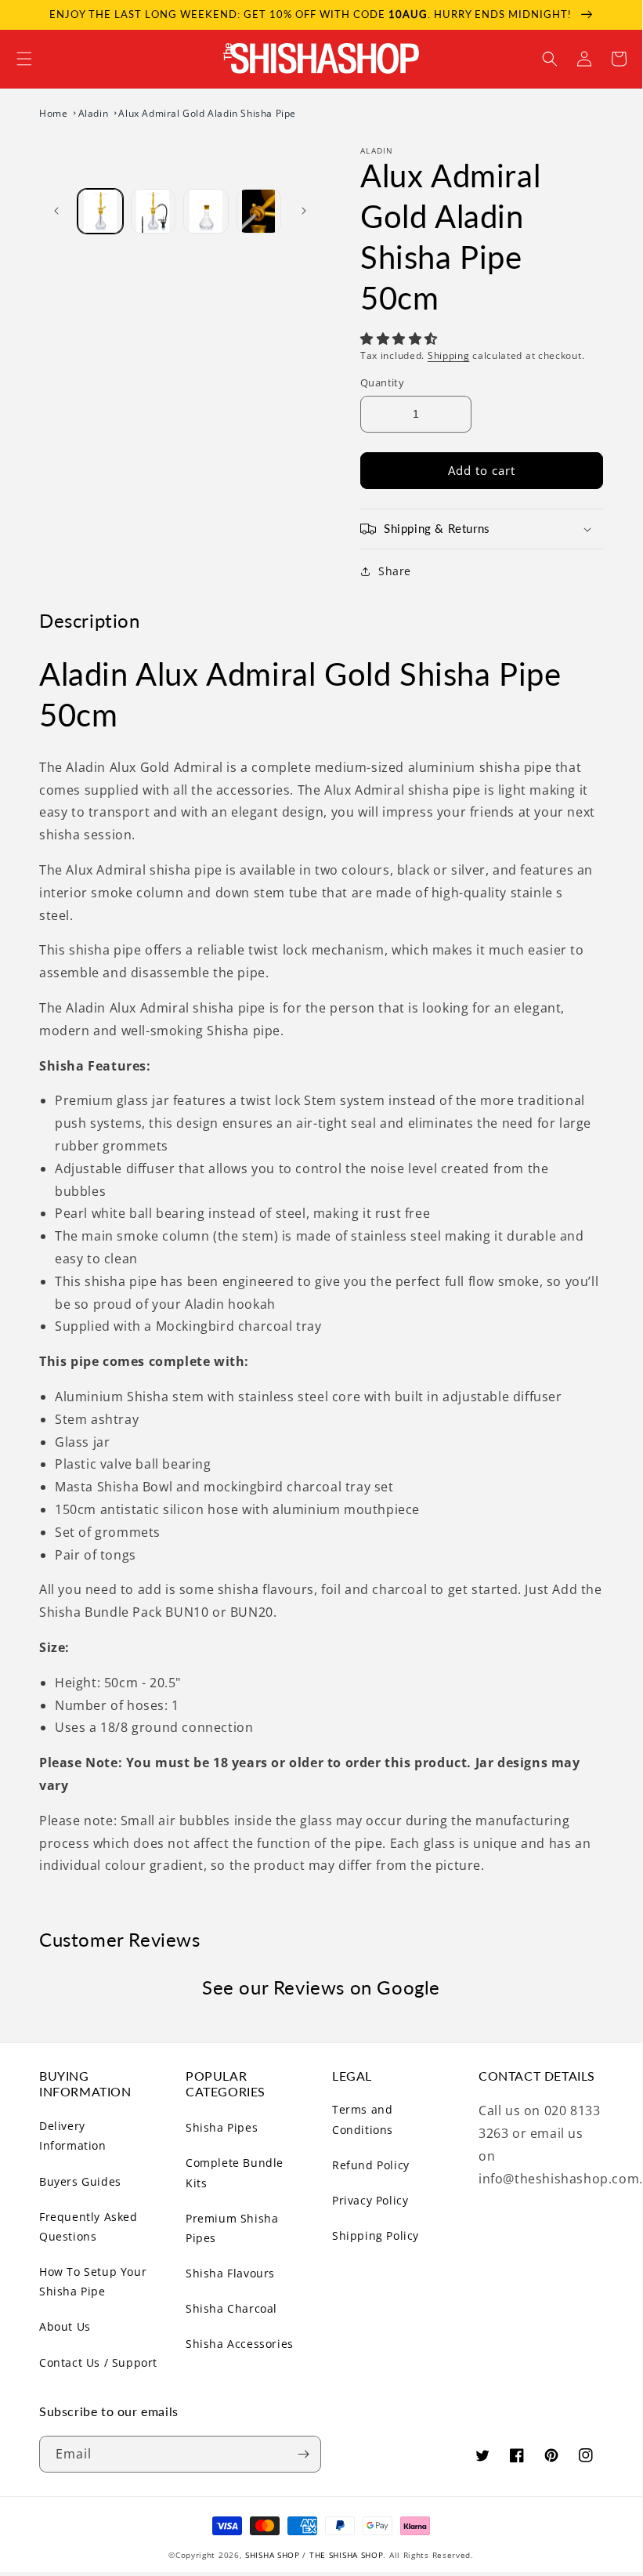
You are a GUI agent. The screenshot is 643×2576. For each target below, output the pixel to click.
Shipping (449, 355)
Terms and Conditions (363, 2119)
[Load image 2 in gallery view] (154, 212)
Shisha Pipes (222, 2127)
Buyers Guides (80, 2181)
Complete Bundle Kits (235, 2172)
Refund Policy (371, 2165)
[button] (401, 339)
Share (395, 571)
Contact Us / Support (98, 2362)
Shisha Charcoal (231, 2308)
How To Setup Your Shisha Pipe (93, 2281)
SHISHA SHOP (273, 2555)
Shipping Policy (376, 2235)
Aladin (95, 113)
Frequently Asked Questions (89, 2226)
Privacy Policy (370, 2200)
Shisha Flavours (230, 2273)
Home (55, 113)
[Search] (550, 59)
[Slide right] (304, 211)
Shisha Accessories (240, 2344)
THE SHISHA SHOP (347, 2555)
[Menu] (24, 59)
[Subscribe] (303, 2454)
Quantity (382, 382)
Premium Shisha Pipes (232, 2228)
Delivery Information (73, 2136)
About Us (65, 2326)
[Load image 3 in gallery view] (206, 212)
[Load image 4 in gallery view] (259, 212)
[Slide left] (56, 211)
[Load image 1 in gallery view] (100, 212)
